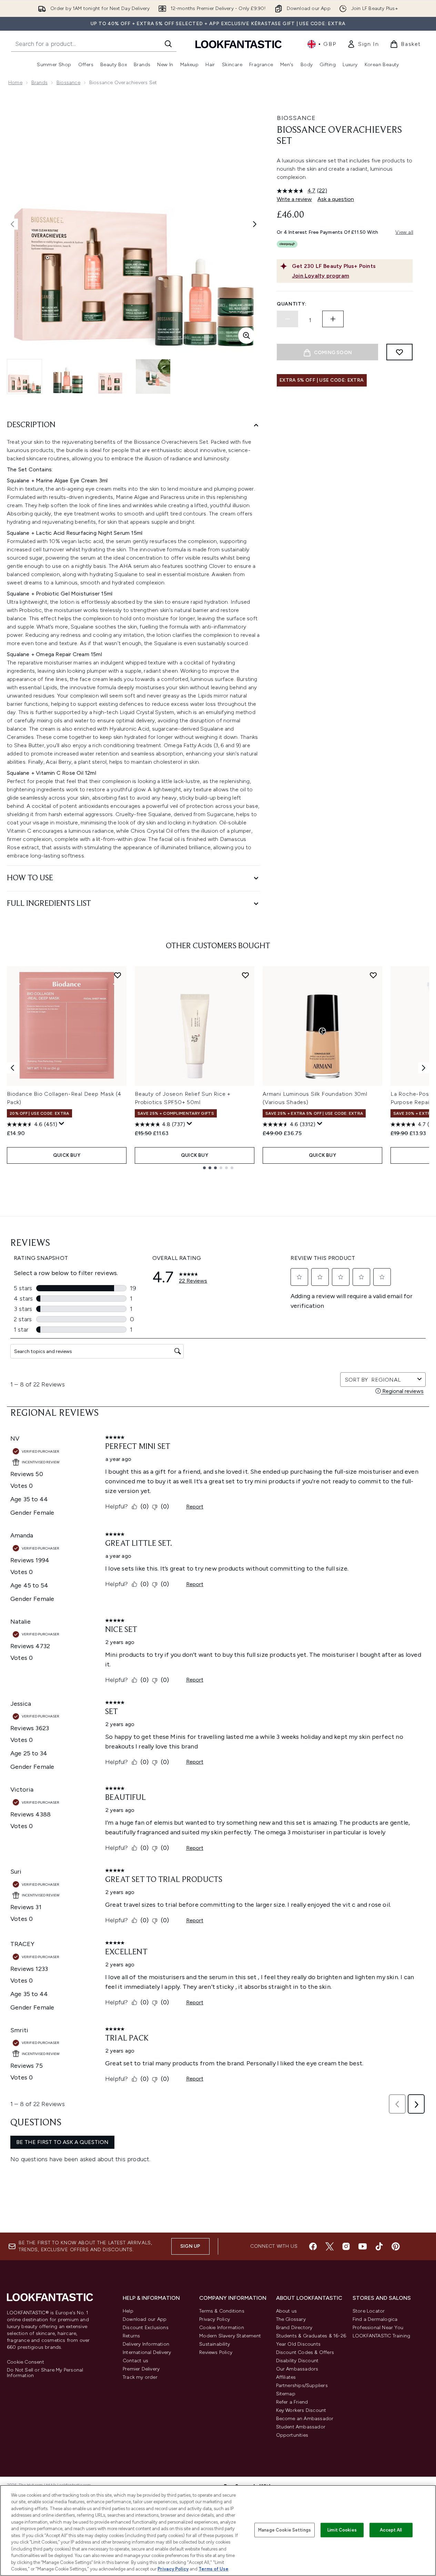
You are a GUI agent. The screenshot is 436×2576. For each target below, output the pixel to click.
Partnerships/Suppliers (302, 2385)
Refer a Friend (292, 2402)
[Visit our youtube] (363, 2246)
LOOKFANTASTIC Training (381, 2336)
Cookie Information (222, 2328)
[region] (218, 2530)
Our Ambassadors (297, 2369)
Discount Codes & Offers (305, 2352)
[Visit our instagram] (346, 2246)
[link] (363, 44)
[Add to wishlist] (399, 352)
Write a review (294, 199)
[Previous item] (12, 1068)
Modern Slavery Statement (230, 2336)
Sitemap (286, 2394)
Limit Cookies (342, 2530)
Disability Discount (297, 2361)
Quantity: (292, 304)
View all (404, 232)
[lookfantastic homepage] (239, 44)
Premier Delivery (141, 2369)
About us (287, 2311)
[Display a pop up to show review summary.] (62, 1124)
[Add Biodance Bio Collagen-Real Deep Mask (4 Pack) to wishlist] (118, 975)
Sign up (190, 2246)
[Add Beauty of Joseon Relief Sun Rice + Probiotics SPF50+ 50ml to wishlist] (245, 975)
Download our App (145, 2319)
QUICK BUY (67, 1155)
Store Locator (369, 2311)
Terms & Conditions (222, 2311)
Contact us (135, 2361)
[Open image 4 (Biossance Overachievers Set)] (153, 377)
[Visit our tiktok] (379, 2246)
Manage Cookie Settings (285, 2530)
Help (128, 2311)
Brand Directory (294, 2328)
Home (15, 83)
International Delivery (147, 2352)
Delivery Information (146, 2344)
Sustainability (215, 2344)
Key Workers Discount (301, 2410)
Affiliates (286, 2377)
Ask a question (336, 199)
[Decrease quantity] (287, 319)
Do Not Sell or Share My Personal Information (45, 2373)
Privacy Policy (215, 2319)
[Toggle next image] (255, 224)
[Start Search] (168, 44)
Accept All (391, 2530)
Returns (131, 2336)
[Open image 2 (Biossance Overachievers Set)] (68, 377)
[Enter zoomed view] (246, 335)
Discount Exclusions (146, 2328)
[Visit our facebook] (313, 2246)
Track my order (140, 2377)
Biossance (68, 83)
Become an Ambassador (305, 2419)
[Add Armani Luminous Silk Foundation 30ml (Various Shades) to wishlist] (373, 975)
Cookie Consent (26, 2362)
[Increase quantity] (333, 319)
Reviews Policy (216, 2352)
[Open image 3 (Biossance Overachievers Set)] (110, 377)
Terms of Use (214, 2569)
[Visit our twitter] (329, 2246)
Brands (39, 83)
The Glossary (291, 2319)
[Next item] (424, 1068)
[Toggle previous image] (12, 224)
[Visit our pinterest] (396, 2246)
